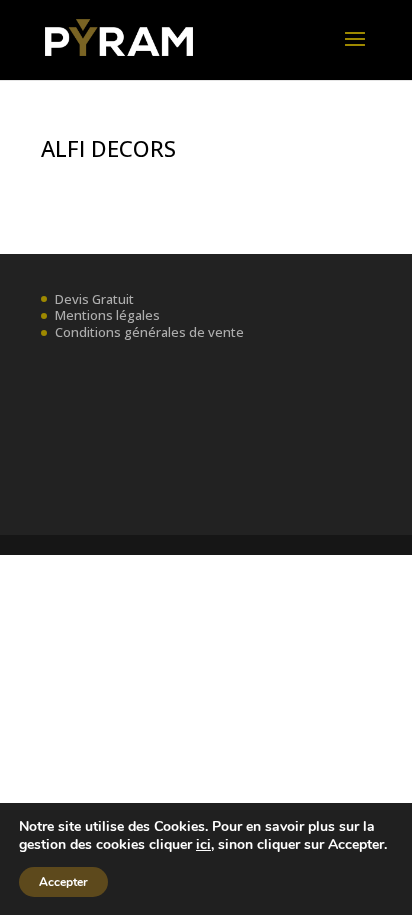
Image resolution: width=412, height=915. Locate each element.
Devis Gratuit (94, 299)
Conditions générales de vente (149, 332)
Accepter (63, 882)
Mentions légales (107, 315)
